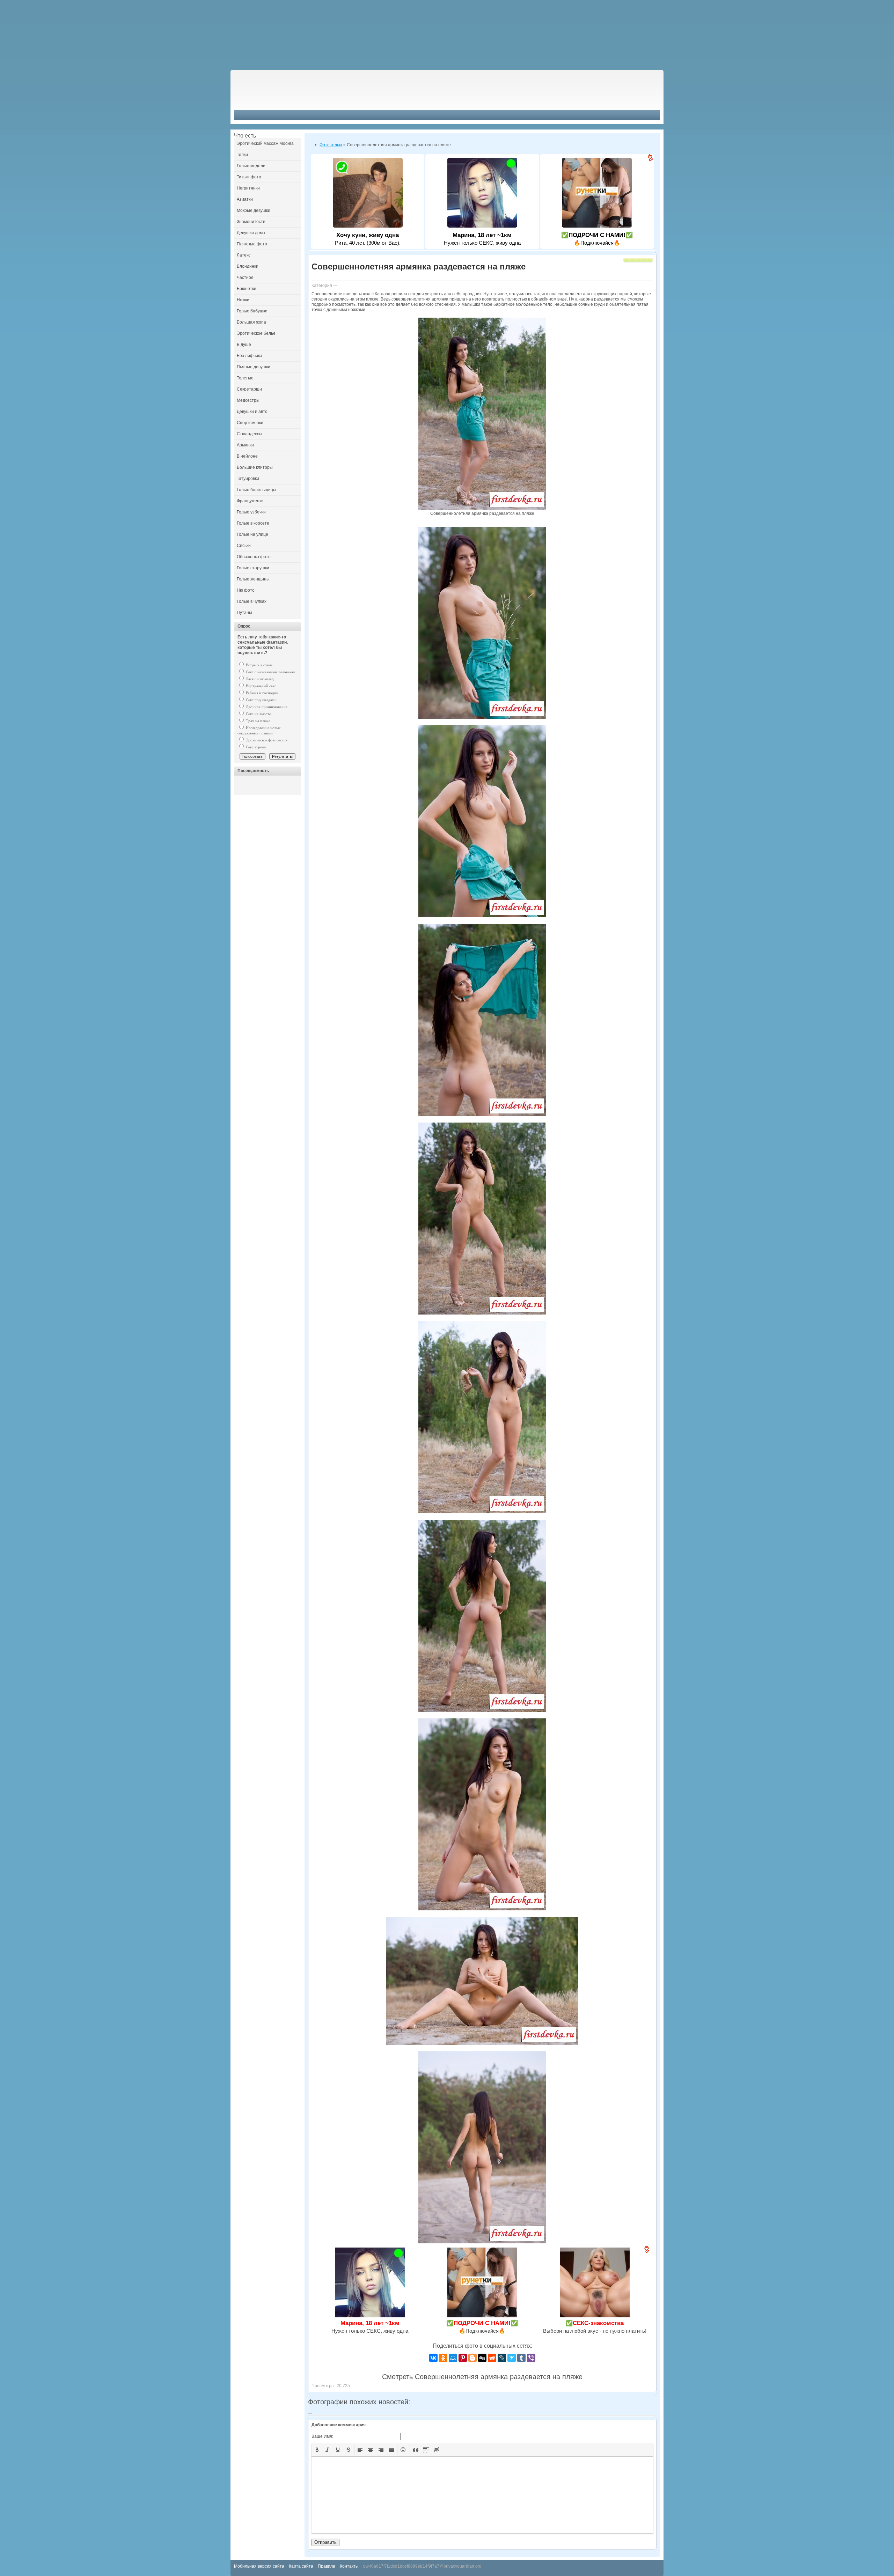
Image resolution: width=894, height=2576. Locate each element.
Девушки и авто (252, 412)
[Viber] (531, 2358)
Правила (327, 2566)
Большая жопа (251, 322)
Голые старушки (253, 568)
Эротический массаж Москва (265, 143)
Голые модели (251, 166)
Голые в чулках (252, 601)
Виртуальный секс (261, 686)
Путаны (244, 613)
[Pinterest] (463, 2358)
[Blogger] (472, 2358)
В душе (244, 345)
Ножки (243, 300)
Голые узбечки (251, 512)
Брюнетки (247, 289)
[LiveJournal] (502, 2358)
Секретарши (249, 389)
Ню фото (246, 590)
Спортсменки (250, 423)
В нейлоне (247, 456)
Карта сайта (301, 2566)
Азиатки (245, 199)
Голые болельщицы (257, 490)
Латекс (244, 255)
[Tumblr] (521, 2358)
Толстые (245, 378)
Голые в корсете (253, 523)
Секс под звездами (261, 700)
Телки (242, 155)
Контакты (349, 2566)
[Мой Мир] (453, 2358)
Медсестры (248, 400)
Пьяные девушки (254, 367)
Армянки (245, 445)
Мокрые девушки (254, 210)
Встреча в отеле (259, 665)
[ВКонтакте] (433, 2358)
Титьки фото (249, 177)
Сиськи (244, 546)
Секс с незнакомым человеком (270, 672)
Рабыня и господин (262, 693)
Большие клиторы (255, 467)
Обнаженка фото (254, 557)
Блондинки (248, 266)
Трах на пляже (258, 721)
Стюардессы (250, 434)
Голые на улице (252, 534)
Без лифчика (250, 356)
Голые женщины (253, 579)
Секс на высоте (258, 714)
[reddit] (492, 2358)
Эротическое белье (256, 333)
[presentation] (317, 2450)
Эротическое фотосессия (266, 740)
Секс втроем (256, 747)
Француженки (250, 501)
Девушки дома (251, 233)
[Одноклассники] (443, 2358)
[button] (317, 2450)
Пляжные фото (252, 244)
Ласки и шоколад (259, 679)
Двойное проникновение (266, 707)
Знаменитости (251, 222)
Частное (245, 277)
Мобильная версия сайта (259, 2566)
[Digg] (482, 2358)
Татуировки (248, 479)
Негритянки (248, 188)
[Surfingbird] (512, 2358)
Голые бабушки (252, 311)
